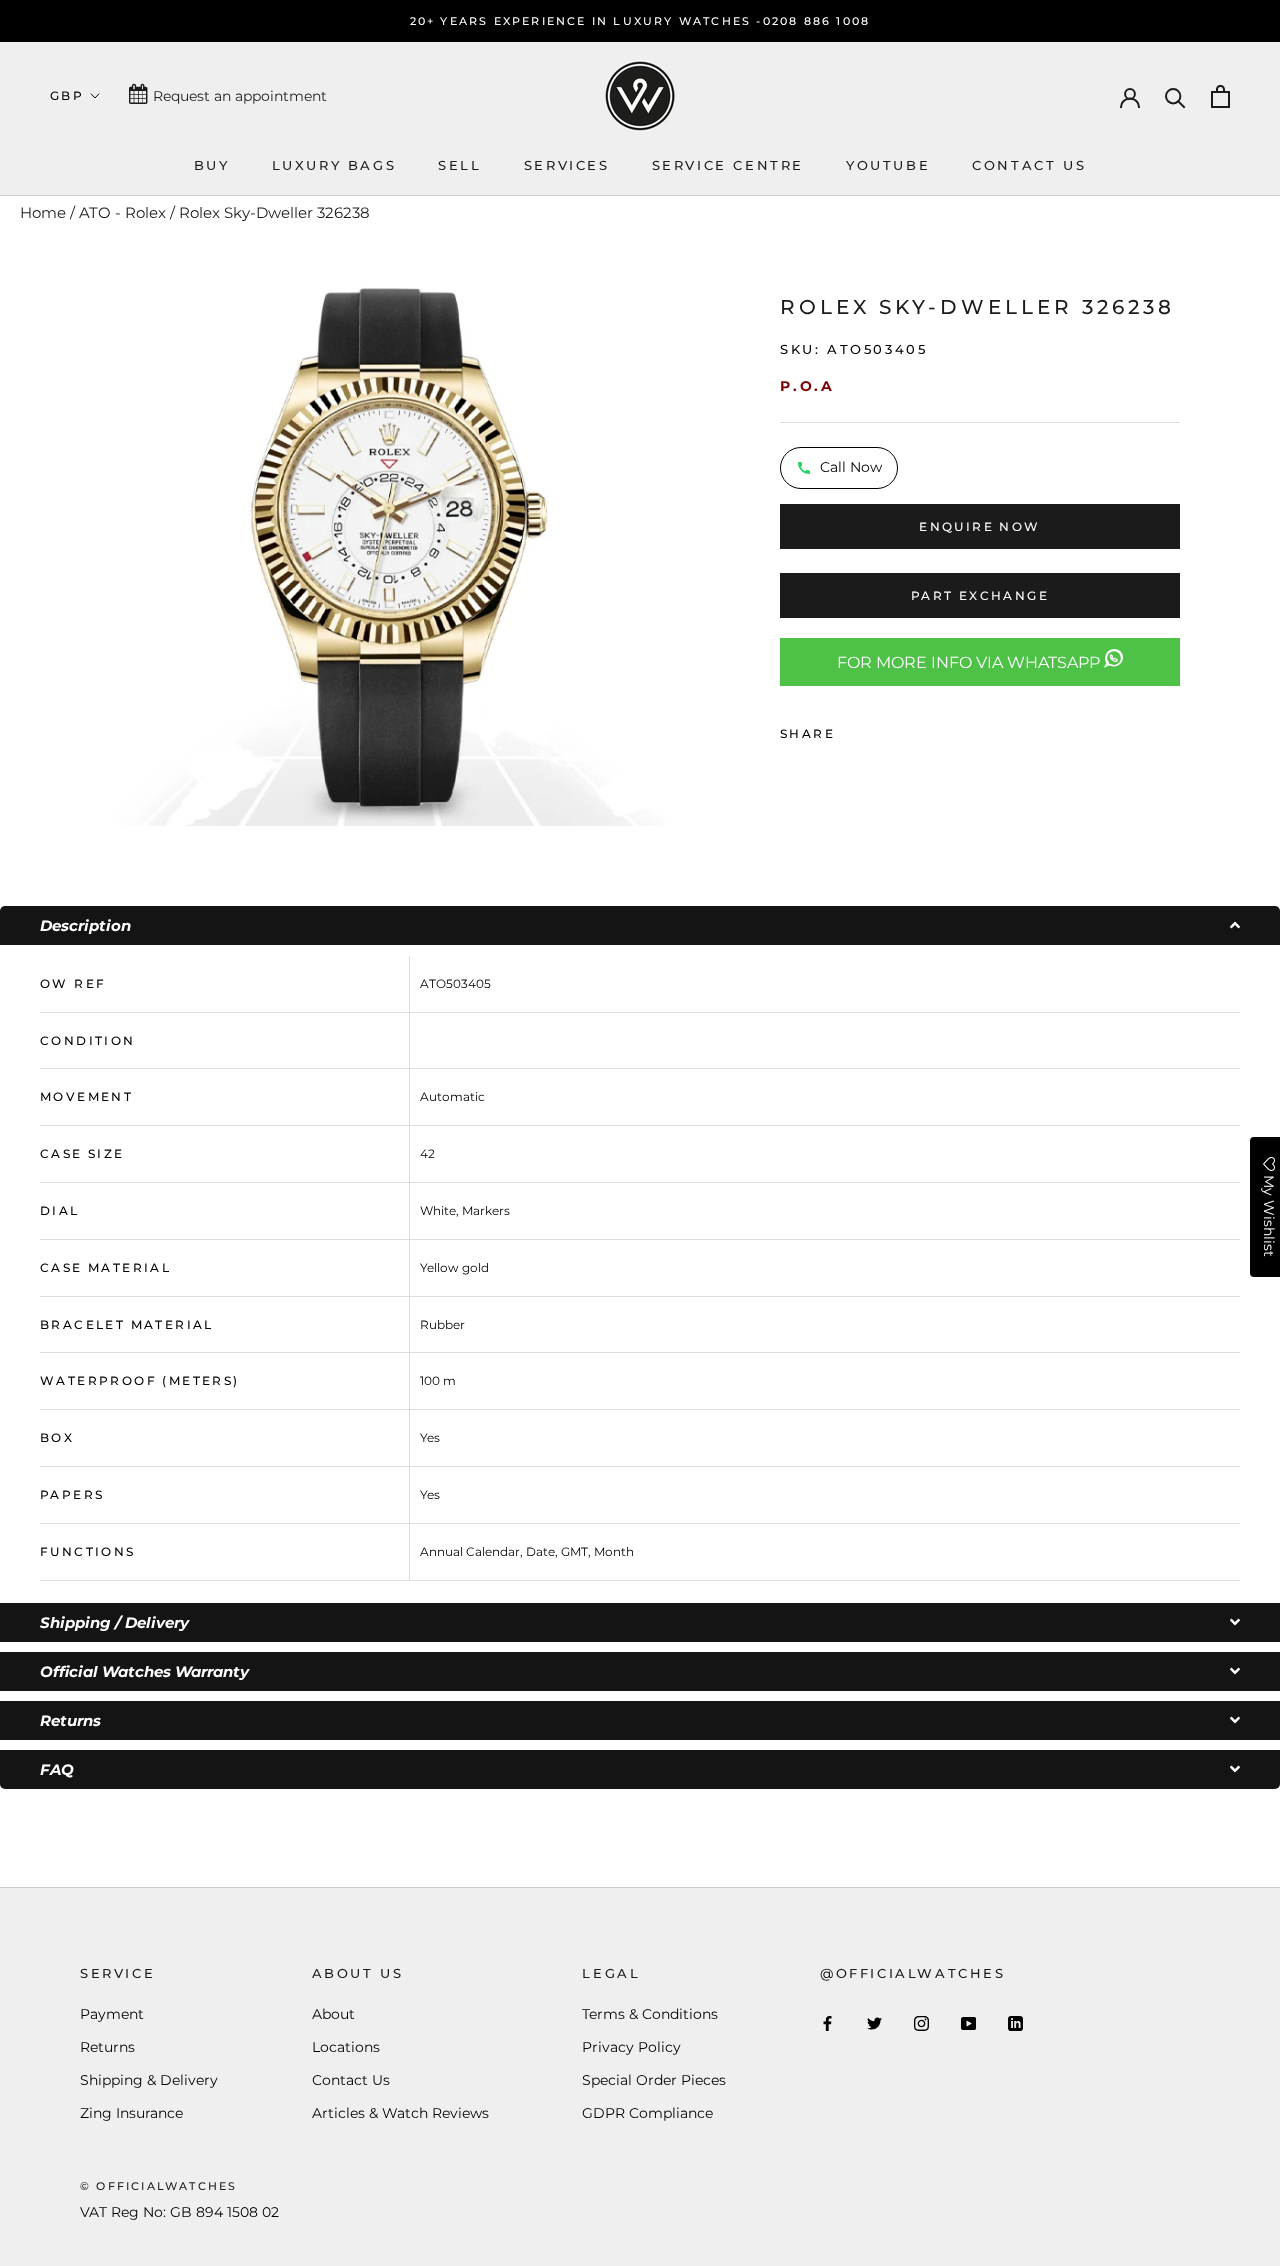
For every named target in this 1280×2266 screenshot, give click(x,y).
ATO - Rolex (122, 212)
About (333, 2014)
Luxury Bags (334, 165)
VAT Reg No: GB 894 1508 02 (179, 2212)
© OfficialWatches (158, 2186)
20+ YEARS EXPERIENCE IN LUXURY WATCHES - (586, 21)
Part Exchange (980, 595)
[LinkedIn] (1015, 2022)
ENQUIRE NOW (979, 526)
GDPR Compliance (647, 2113)
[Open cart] (1220, 96)
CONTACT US (1029, 165)
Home (43, 212)
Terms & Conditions (650, 2014)
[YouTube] (968, 2022)
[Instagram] (921, 2022)
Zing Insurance (131, 2113)
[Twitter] (880, 729)
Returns (107, 2047)
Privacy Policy (631, 2047)
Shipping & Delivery (149, 2080)
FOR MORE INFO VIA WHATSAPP (970, 662)
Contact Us (351, 2080)
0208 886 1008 (817, 21)
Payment (112, 2014)
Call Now (851, 467)
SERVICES (567, 165)
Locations (346, 2047)
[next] (690, 548)
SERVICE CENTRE (728, 165)
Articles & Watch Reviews (400, 2113)
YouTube (888, 165)
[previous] (87, 548)
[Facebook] (854, 729)
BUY (212, 165)
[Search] (1175, 96)
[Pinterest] (906, 729)
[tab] (640, 925)
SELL (459, 165)
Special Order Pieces (654, 2080)
